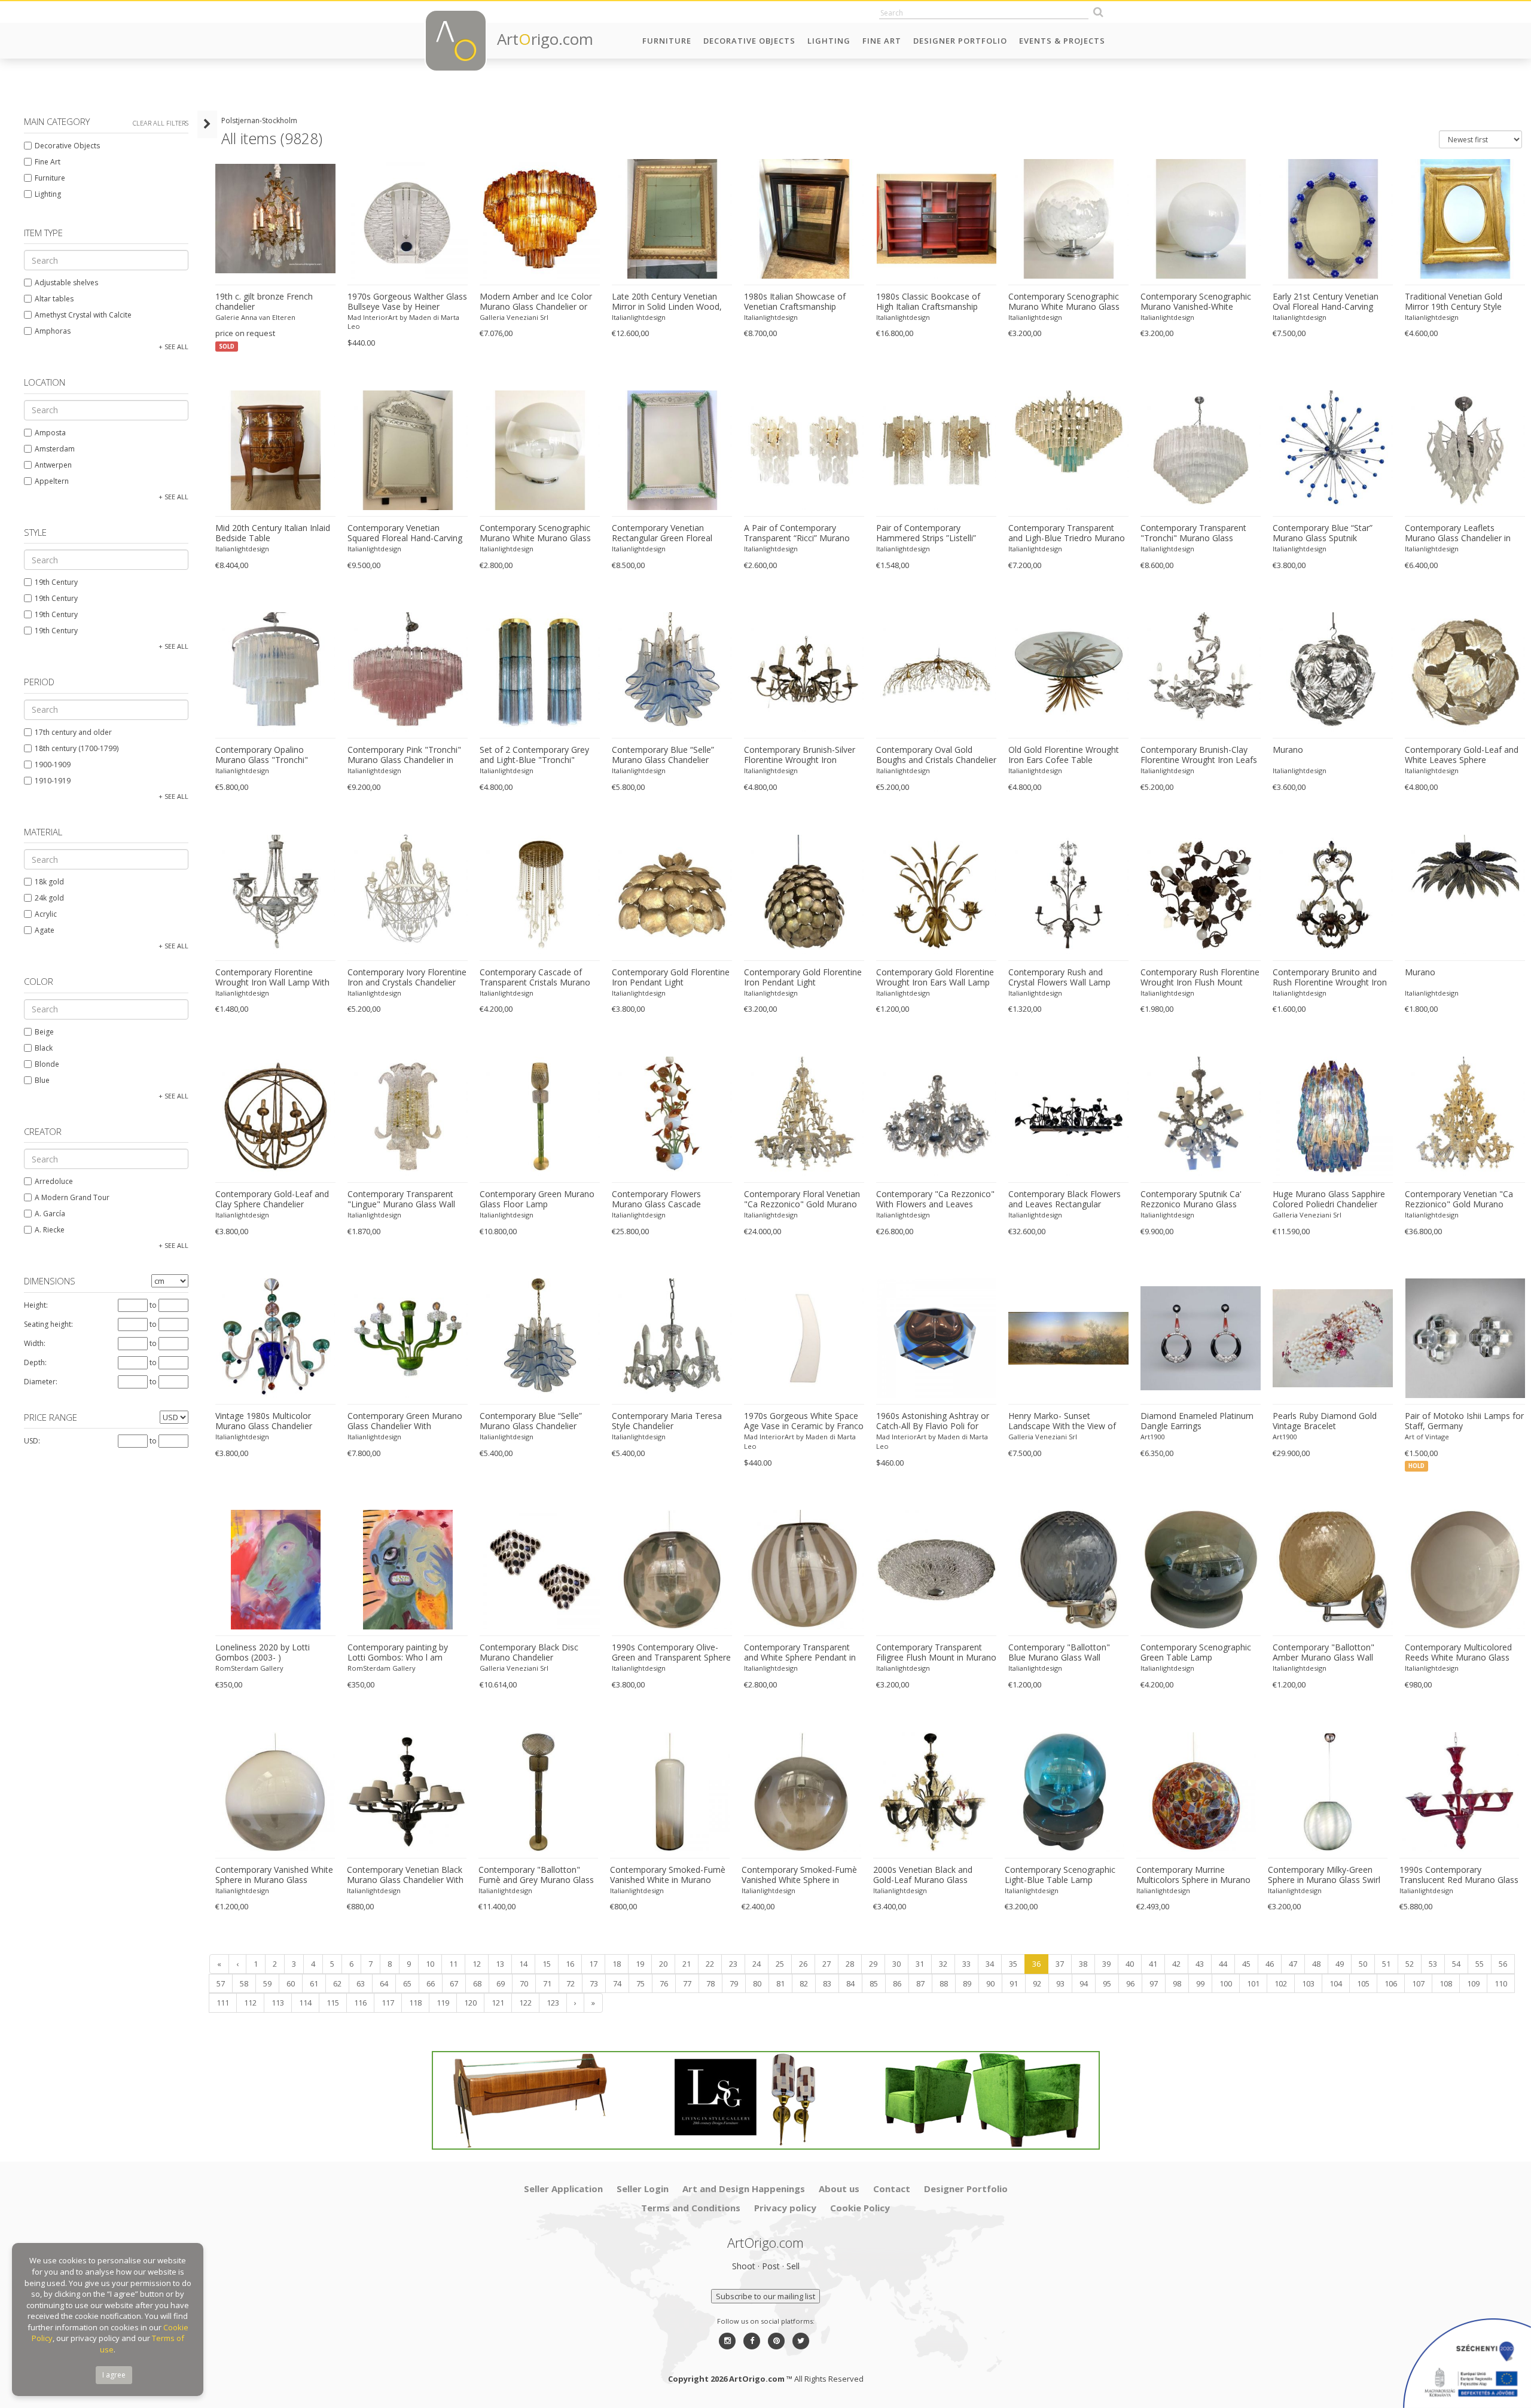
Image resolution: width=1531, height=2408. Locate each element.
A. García (50, 1214)
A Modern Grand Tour (72, 1197)
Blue (42, 1080)
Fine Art (882, 41)
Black (44, 1048)
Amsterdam (55, 449)
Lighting (829, 41)
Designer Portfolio (960, 41)
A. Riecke (50, 1230)
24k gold (49, 898)
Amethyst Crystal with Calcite (83, 315)
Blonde (47, 1064)
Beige (44, 1032)
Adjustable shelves (66, 283)
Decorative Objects (749, 41)
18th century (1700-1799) (77, 748)
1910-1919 (53, 781)
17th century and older (73, 732)
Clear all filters (161, 123)
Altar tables (54, 299)
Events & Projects (1062, 41)
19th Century (56, 582)
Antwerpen (53, 465)
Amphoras (53, 331)
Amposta (50, 433)
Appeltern (52, 481)
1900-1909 (53, 764)
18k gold (49, 882)
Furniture (667, 41)
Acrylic (46, 914)
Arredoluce (54, 1181)
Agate (45, 930)
